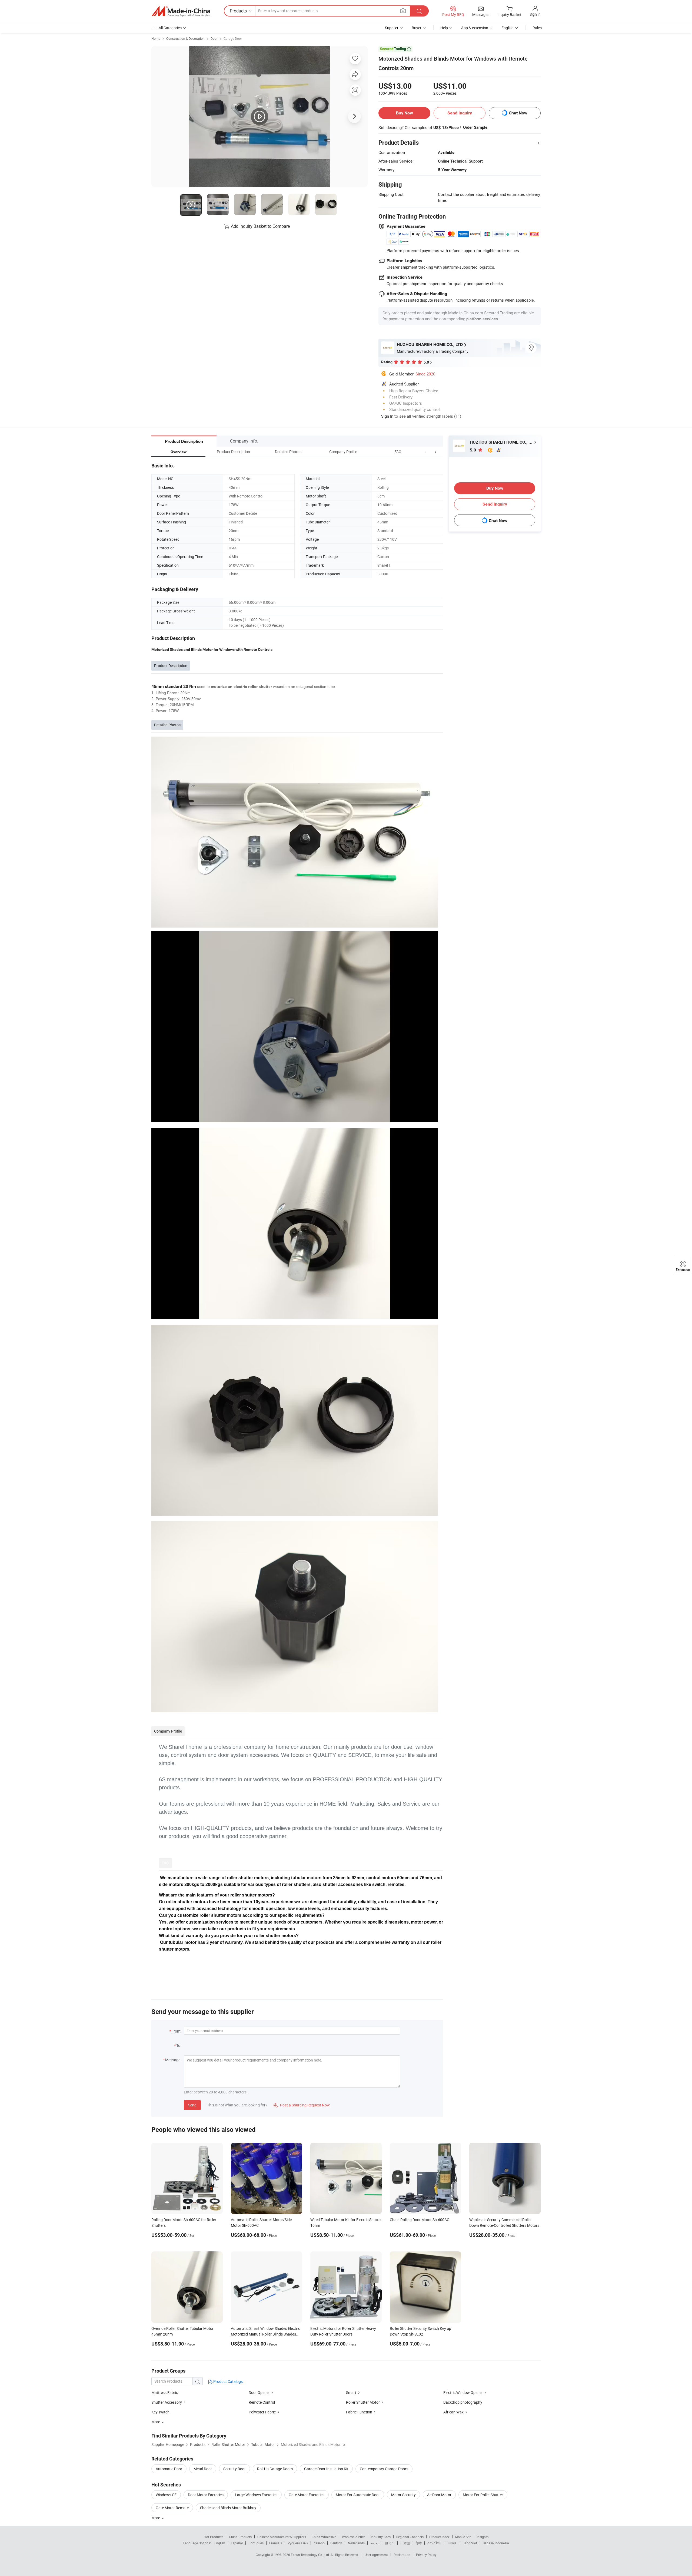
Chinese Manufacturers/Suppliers (282, 2537)
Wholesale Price (354, 2537)
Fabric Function (359, 2412)
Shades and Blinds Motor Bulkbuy (228, 2508)
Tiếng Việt (470, 2543)
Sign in (535, 14)
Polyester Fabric (262, 2412)
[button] (425, 452)
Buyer (417, 28)
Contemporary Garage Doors (384, 2469)
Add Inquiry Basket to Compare (260, 226)
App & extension (475, 28)
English (220, 2543)
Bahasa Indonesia (496, 2543)
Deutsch (336, 2543)
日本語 (405, 2543)
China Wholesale (324, 2537)
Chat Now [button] (518, 113)
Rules (537, 28)
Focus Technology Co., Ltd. (311, 2555)
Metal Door (203, 2469)
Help (444, 28)
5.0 (473, 450)
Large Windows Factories (256, 2495)
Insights (483, 2537)
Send (192, 2105)
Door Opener (259, 2392)
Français (276, 2543)
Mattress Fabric (165, 2392)
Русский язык (298, 2543)
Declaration (402, 2555)
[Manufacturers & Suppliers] (181, 11)
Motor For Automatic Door (358, 2495)
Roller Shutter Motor (363, 2402)
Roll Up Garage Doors (275, 2469)
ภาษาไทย (434, 2543)
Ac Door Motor (439, 2495)
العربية (375, 2543)
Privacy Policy (426, 2555)
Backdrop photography (463, 2402)
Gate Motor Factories (307, 2495)
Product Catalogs (228, 2381)
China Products (240, 2537)
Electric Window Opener (463, 2392)
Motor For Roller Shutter (483, 2495)
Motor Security (403, 2495)
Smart (351, 2392)
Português (256, 2543)
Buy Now (405, 113)
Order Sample (475, 127)
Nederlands (356, 2543)
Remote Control (262, 2402)
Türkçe (452, 2543)
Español (237, 2543)
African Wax (454, 2412)
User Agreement (376, 2555)
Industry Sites (381, 2537)
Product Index (439, 2537)
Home (156, 38)
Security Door (234, 2469)
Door (214, 38)
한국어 (390, 2543)
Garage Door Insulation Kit (326, 2469)
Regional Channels (410, 2537)
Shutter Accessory (167, 2402)
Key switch (160, 2412)
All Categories (170, 28)
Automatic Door (169, 2469)
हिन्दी (419, 2543)
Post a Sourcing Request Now (302, 2105)
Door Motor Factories (206, 2495)
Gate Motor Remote (172, 2508)
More (156, 2518)
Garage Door (233, 38)
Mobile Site (463, 2537)
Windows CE (166, 2495)
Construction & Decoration (185, 38)
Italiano (319, 2543)
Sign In (387, 416)
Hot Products (214, 2537)
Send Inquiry (460, 113)
